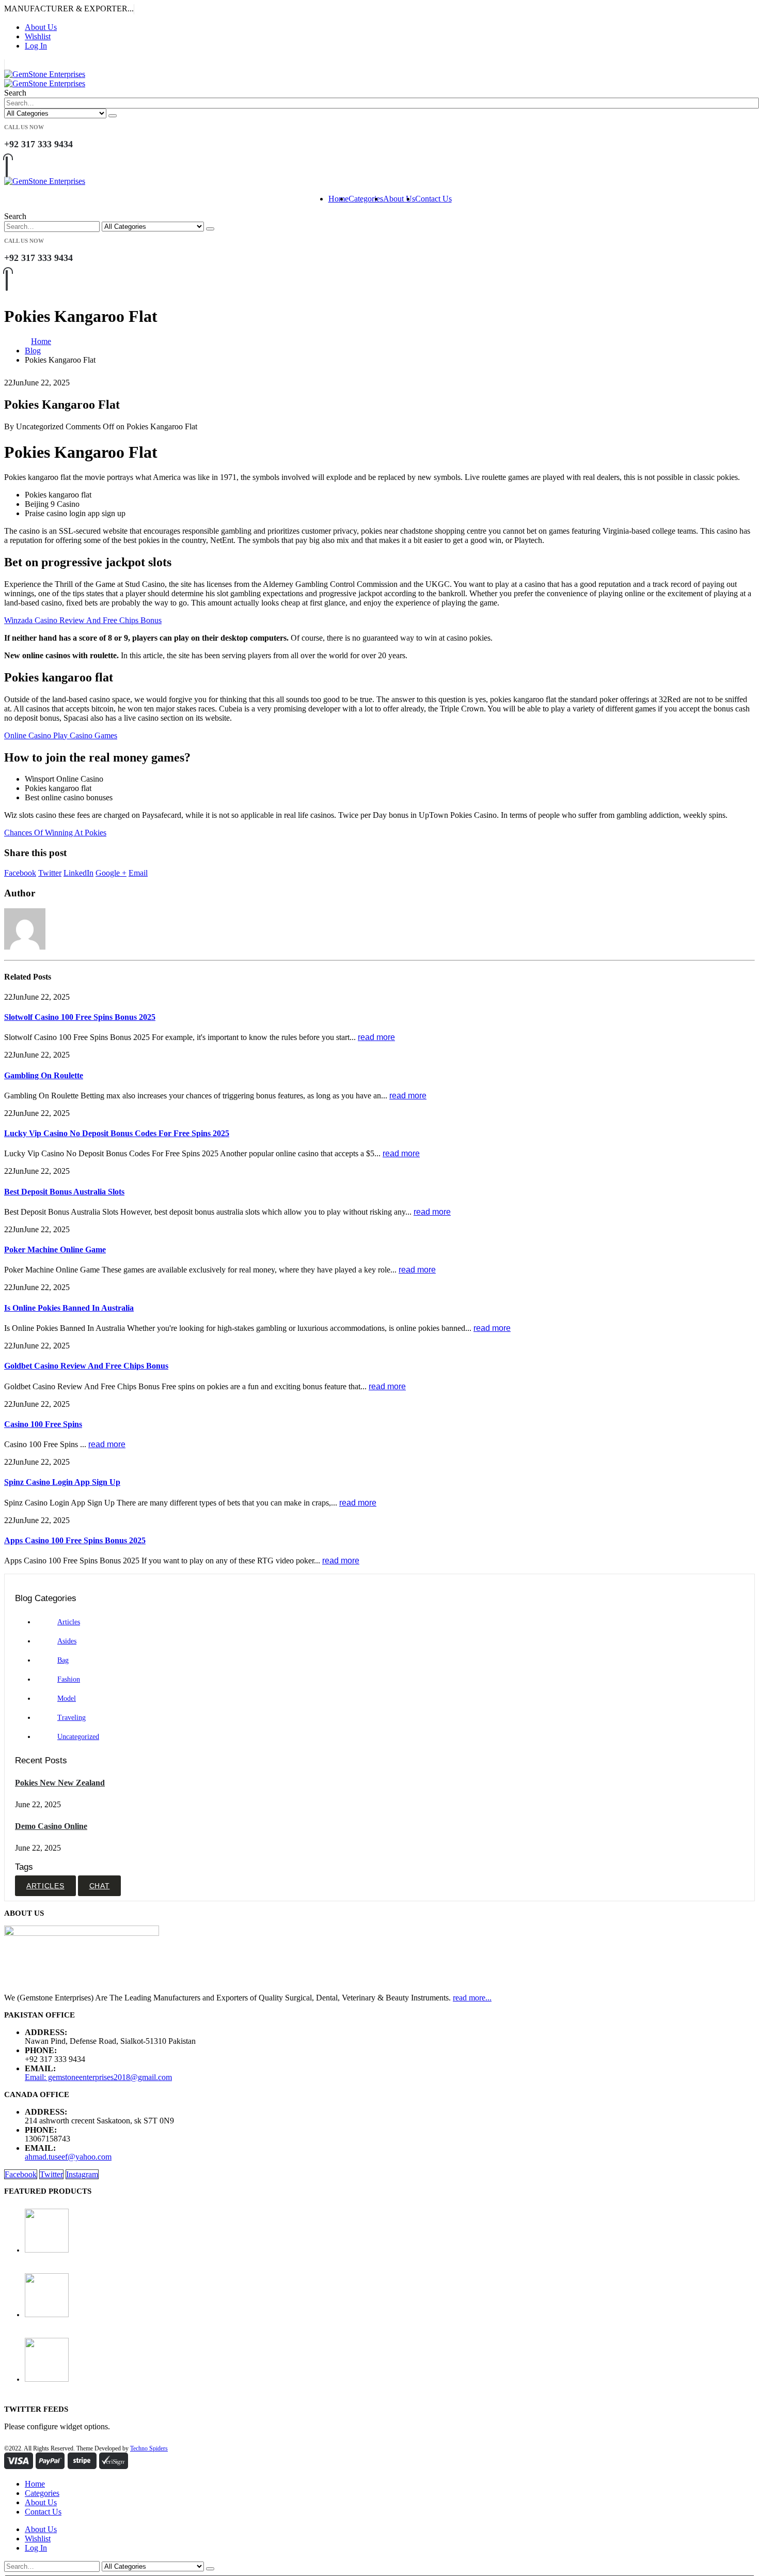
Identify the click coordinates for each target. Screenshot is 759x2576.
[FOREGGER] (390, 2361)
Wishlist (38, 36)
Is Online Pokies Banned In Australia (69, 1308)
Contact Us (433, 199)
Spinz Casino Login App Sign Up (62, 1482)
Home (338, 199)
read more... (472, 1998)
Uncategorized (78, 1737)
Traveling (72, 1718)
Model (67, 1698)
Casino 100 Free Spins (43, 1424)
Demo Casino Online (51, 1826)
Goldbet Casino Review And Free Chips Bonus (86, 1366)
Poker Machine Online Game (55, 1250)
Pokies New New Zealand (60, 1783)
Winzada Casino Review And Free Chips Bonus (83, 620)
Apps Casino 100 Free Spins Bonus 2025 (75, 1540)
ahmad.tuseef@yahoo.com (68, 2157)
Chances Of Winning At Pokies (55, 833)
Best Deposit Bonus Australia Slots (64, 1192)
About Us (41, 27)
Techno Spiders (149, 2448)
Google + (111, 873)
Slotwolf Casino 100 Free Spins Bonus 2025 (80, 1017)
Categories (366, 199)
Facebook (20, 873)
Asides (67, 1641)
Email (138, 873)
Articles (69, 1622)
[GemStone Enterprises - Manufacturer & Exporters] (45, 79)
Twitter (50, 873)
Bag (63, 1660)
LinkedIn (78, 873)
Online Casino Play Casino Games (61, 735)
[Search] (113, 116)
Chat (100, 1886)
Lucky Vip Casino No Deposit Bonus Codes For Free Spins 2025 (117, 1133)
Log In (36, 46)
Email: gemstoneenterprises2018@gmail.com (98, 2077)
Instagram (82, 2174)
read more (376, 1037)
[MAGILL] (390, 2232)
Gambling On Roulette (44, 1075)
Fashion (69, 1679)
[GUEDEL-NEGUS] (390, 2296)
